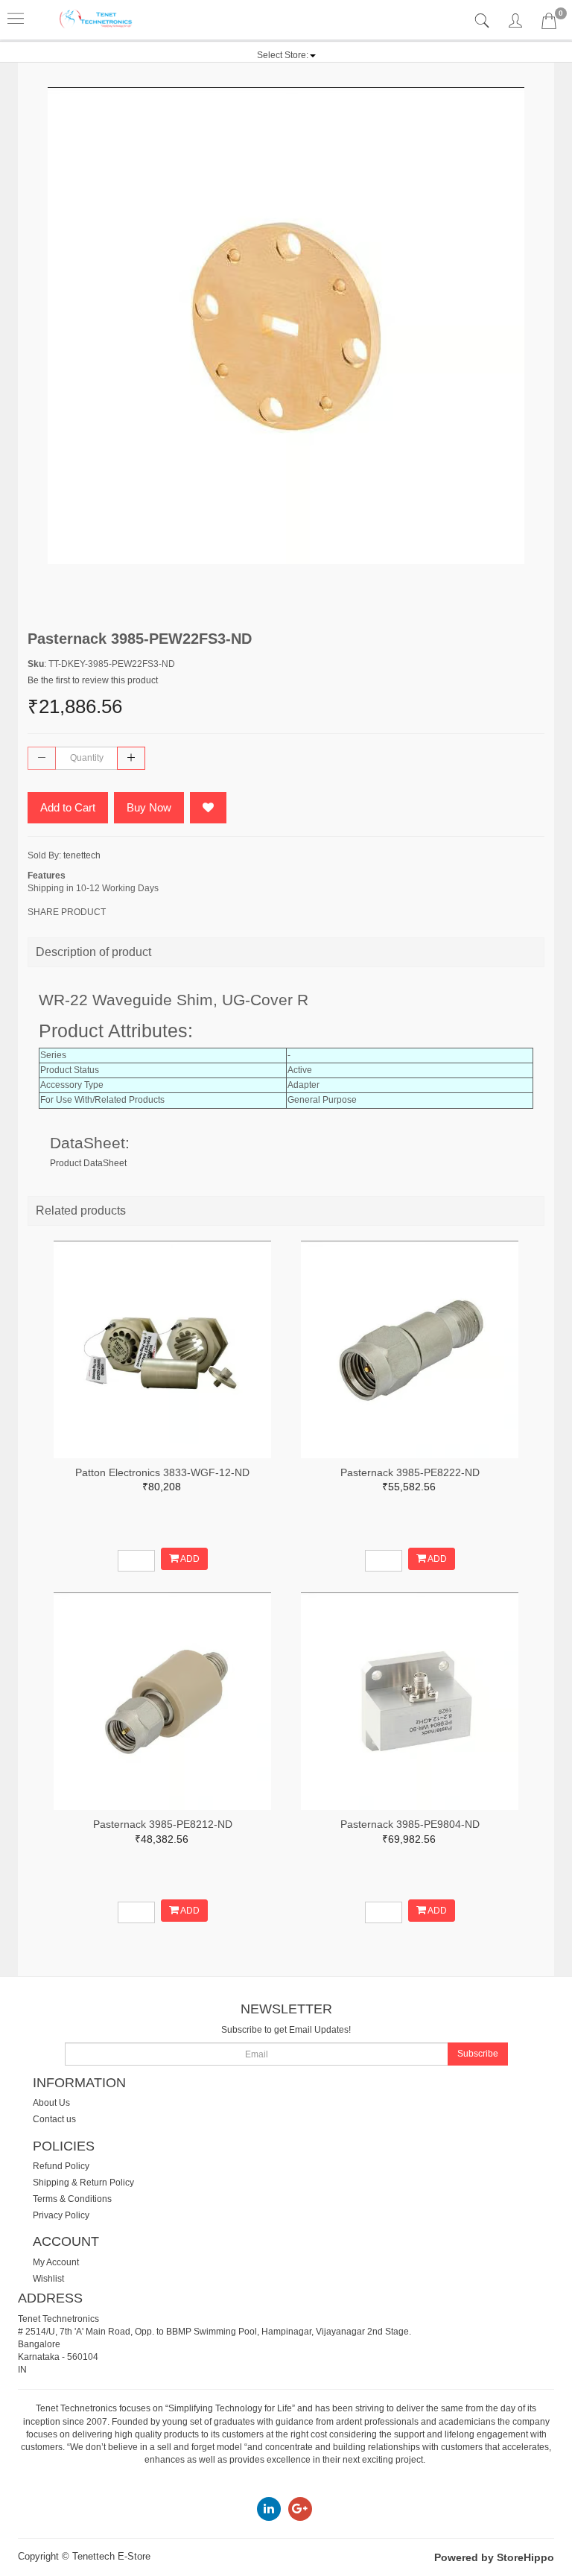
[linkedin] (269, 2508)
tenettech (82, 855)
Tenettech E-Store (111, 2556)
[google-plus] (300, 2508)
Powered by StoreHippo (494, 2557)
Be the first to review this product (93, 680)
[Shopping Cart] (549, 24)
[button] (286, 55)
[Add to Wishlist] (208, 808)
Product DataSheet (88, 1163)
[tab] (484, 21)
